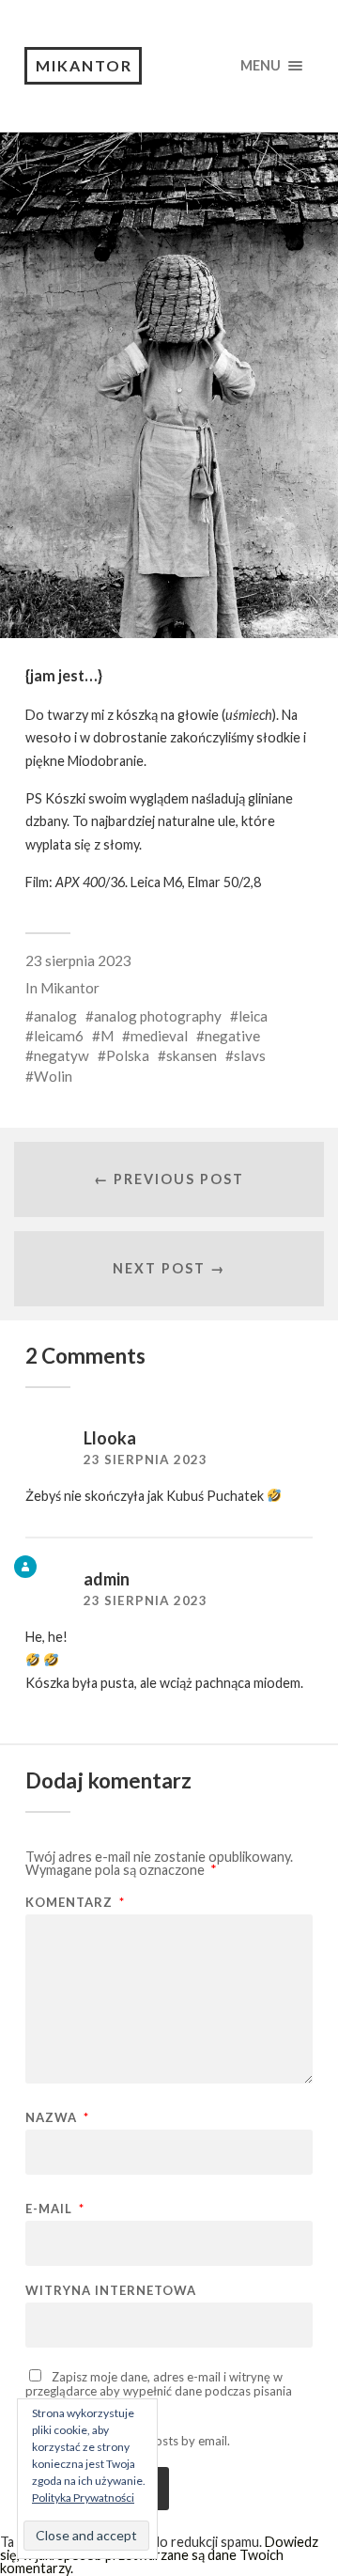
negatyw (61, 1055)
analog (55, 1016)
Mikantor (84, 65)
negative (232, 1036)
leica (253, 1016)
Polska (128, 1055)
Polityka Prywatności (83, 2498)
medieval (159, 1036)
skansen (192, 1055)
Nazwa (57, 2118)
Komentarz (75, 1903)
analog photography (158, 1016)
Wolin (53, 1076)
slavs (250, 1055)
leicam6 (59, 1036)
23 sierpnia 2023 (78, 960)
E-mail (55, 2209)
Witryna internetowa (111, 2291)
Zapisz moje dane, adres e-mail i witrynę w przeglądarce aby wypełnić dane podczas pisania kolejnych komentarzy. (159, 2390)
